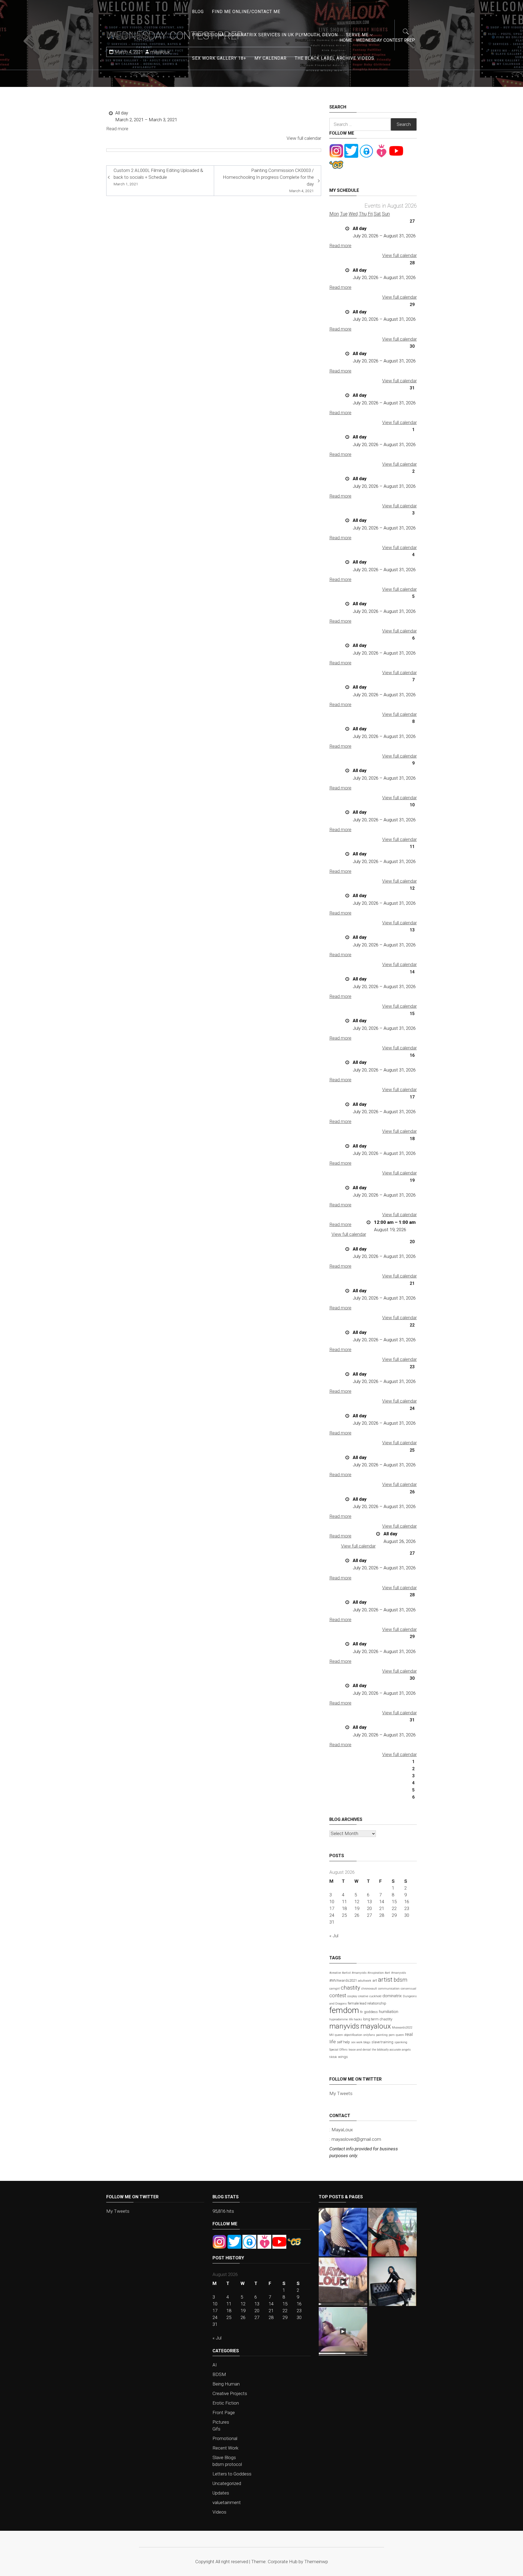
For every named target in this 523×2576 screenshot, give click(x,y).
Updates (221, 2493)
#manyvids (399, 1973)
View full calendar (304, 138)
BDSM (219, 2374)
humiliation (389, 2012)
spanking (401, 2042)
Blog (198, 12)
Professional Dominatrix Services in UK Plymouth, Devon (265, 35)
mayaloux (376, 2026)
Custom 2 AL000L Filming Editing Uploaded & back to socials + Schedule (158, 177)
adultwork (365, 1981)
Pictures (221, 2422)
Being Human (226, 2384)
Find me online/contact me (246, 12)
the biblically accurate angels (391, 2050)
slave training (382, 2042)
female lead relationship (367, 2003)
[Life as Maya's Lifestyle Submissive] (393, 2232)
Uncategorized (227, 2483)
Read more (117, 129)
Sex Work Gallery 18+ (219, 58)
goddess (371, 2012)
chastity (350, 1988)
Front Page (224, 2412)
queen (400, 2035)
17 (332, 1908)
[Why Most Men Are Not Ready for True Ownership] (393, 2282)
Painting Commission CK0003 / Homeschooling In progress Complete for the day (268, 180)
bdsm (400, 1980)
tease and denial (360, 2050)
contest (338, 1995)
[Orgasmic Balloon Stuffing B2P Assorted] (343, 2331)
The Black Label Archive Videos (335, 58)
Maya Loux (129, 35)
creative (363, 1996)
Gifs (216, 2429)
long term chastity (378, 2019)
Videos (219, 2512)
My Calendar (270, 58)
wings (343, 2057)
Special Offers (338, 2050)
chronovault (369, 1989)
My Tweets (341, 2093)
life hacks (355, 2019)
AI (215, 2365)
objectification (353, 2035)
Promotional (225, 2438)
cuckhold (375, 1996)
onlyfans (369, 2035)
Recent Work (225, 2448)
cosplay (352, 1996)
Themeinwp (316, 2562)
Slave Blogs (224, 2457)
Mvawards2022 (402, 2028)
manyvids (344, 2026)
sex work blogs (361, 2042)
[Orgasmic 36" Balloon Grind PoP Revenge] (343, 2282)
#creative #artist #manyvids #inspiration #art (360, 1973)
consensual (408, 1989)
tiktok (333, 2057)
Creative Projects (230, 2393)
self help (343, 2042)
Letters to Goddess (232, 2474)
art (375, 1980)
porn (392, 2035)
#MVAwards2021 (343, 1980)
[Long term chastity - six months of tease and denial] (343, 2232)
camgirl (335, 1989)
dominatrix (392, 1996)
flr (361, 2012)
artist (385, 1979)
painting (382, 2035)
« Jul (334, 1936)
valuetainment (227, 2502)
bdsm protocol (227, 2464)
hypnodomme (339, 2019)
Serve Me (357, 35)
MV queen (336, 2035)
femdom (344, 2010)
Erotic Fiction (226, 2403)
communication (389, 1989)
